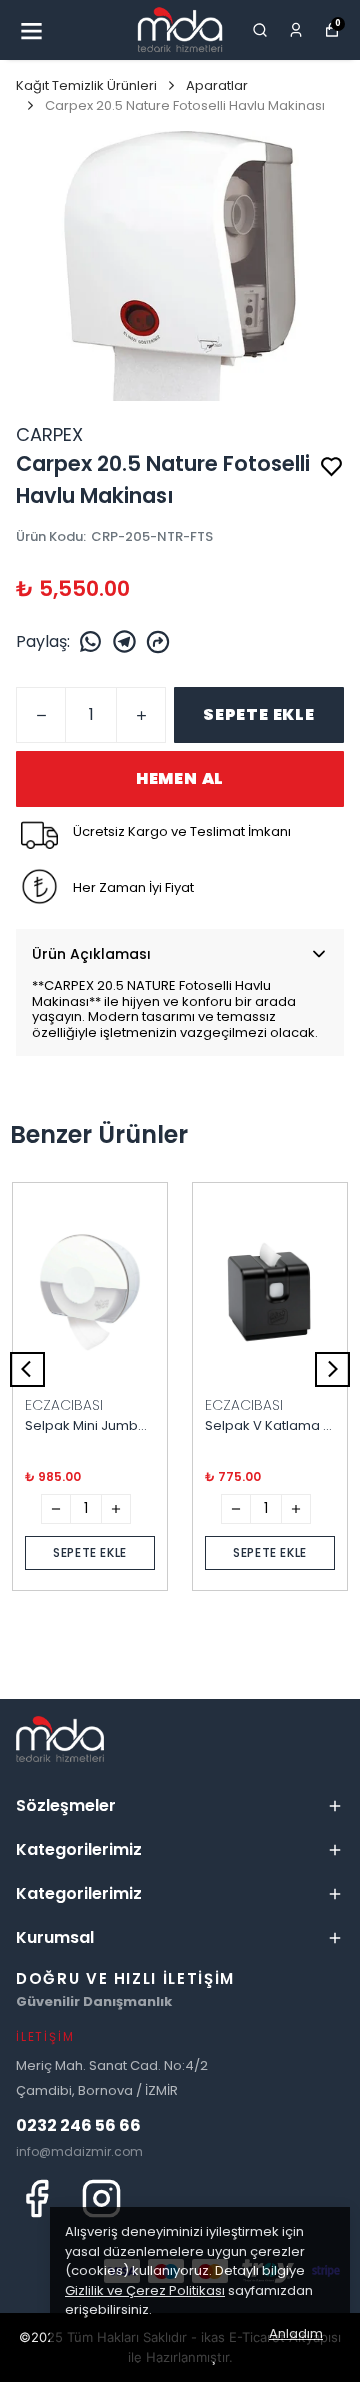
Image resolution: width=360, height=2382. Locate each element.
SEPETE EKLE (259, 714)
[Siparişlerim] (296, 30)
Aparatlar (217, 85)
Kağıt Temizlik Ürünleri (86, 85)
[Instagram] (101, 2198)
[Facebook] (36, 2198)
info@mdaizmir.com (79, 2151)
